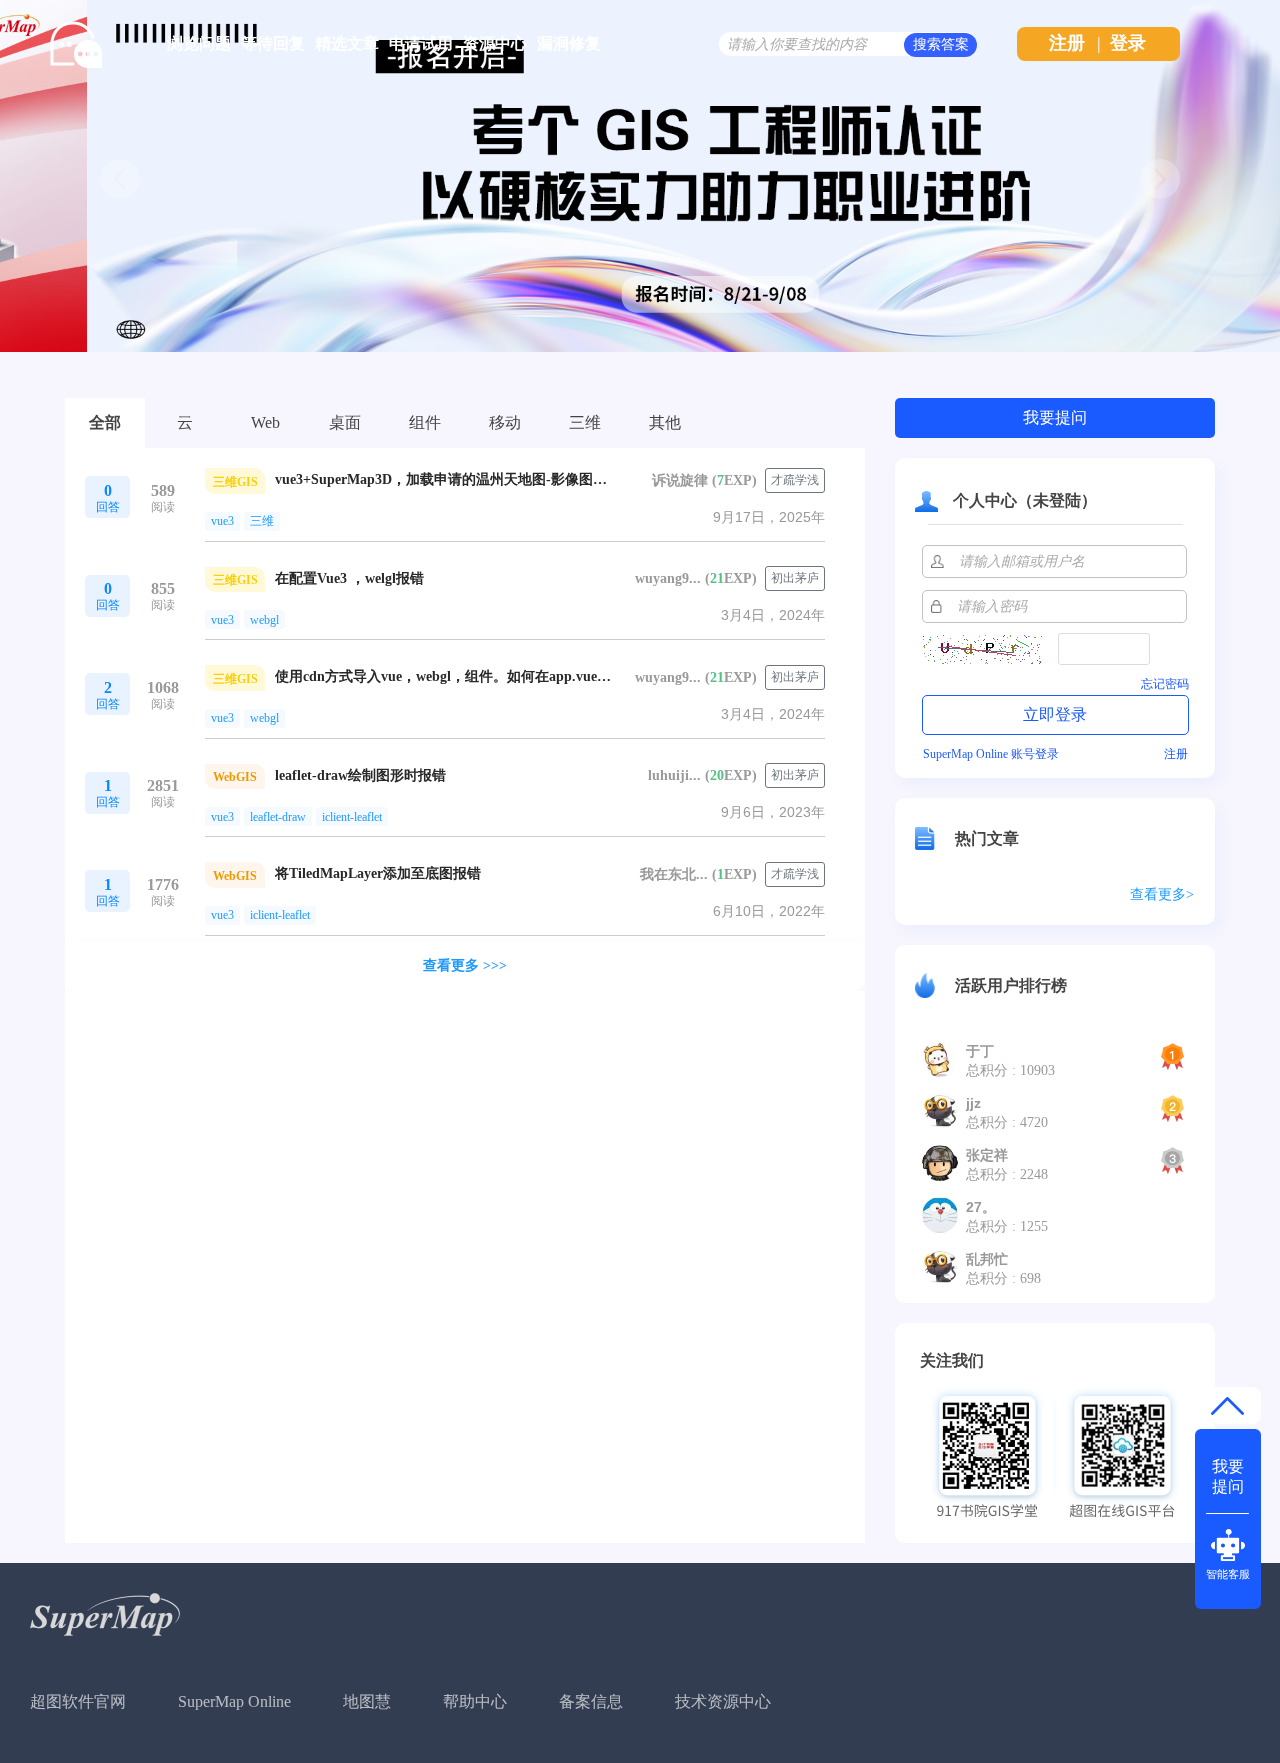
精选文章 (347, 43)
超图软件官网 (78, 1701)
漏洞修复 (569, 43)
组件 (425, 422)
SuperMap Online (234, 1701)
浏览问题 (199, 43)
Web (265, 422)
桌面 (345, 422)
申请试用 (421, 43)
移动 (505, 422)
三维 (585, 422)
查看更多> (1162, 894)
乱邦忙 (987, 1259)
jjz (973, 1103)
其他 (665, 422)
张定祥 (987, 1155)
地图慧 (367, 1701)
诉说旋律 (680, 480)
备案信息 (591, 1701)
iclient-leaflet (352, 817)
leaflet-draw (278, 817)
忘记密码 (1165, 684)
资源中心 (495, 43)
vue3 (222, 521)
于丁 (980, 1051)
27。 (981, 1207)
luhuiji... (674, 775)
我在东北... (674, 874)
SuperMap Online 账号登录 (991, 754)
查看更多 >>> (465, 965)
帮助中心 (475, 1701)
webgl (264, 620)
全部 (105, 422)
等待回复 (273, 43)
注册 (1067, 43)
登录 (1128, 43)
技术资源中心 (723, 1701)
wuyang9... (668, 578)
